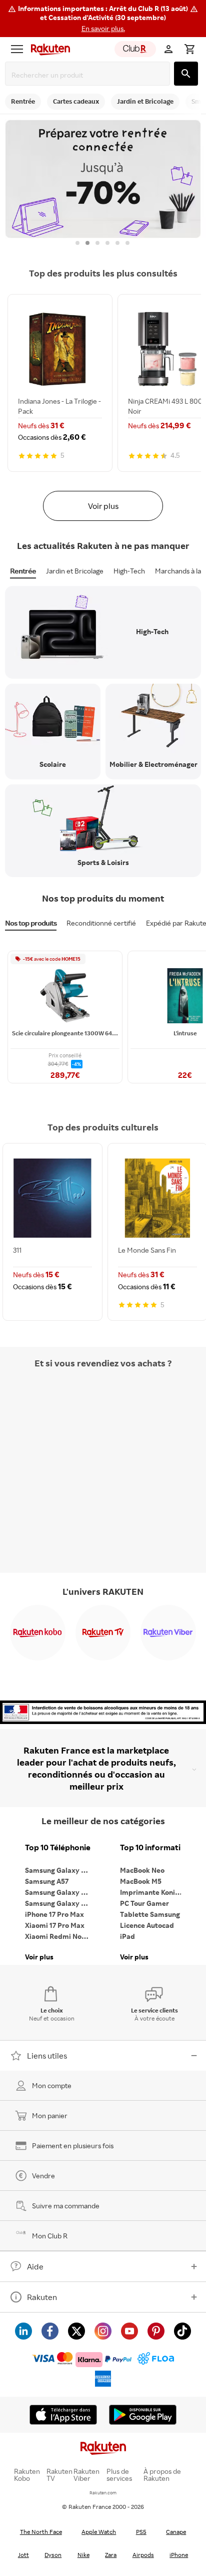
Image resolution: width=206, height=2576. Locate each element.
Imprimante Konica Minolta (155, 1892)
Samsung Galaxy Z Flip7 (60, 1892)
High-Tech (129, 571)
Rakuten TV (59, 2475)
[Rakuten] (48, 49)
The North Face (41, 2532)
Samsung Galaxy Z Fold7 (60, 1903)
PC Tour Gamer (144, 1903)
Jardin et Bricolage (75, 571)
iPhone (179, 2555)
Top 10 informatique (155, 1847)
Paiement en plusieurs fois (73, 2145)
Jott (23, 2555)
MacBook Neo (142, 1870)
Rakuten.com (103, 2493)
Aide (35, 2266)
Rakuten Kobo (27, 2475)
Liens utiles (47, 2056)
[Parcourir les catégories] (17, 49)
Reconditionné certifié (101, 923)
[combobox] (89, 75)
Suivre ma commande (66, 2206)
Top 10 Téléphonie (58, 1847)
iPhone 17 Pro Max (54, 1914)
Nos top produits (31, 923)
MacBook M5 (141, 1881)
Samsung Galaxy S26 (59, 1870)
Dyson (53, 2555)
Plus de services (119, 2475)
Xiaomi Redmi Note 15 (60, 1936)
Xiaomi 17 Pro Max (55, 1925)
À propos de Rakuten (162, 2475)
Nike (83, 2555)
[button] (103, 19)
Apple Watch (99, 2532)
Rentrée (23, 571)
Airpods (143, 2555)
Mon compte (52, 2085)
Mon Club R (50, 2236)
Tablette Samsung (150, 1914)
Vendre (43, 2176)
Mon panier (50, 2115)
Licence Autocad (147, 1925)
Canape (176, 2532)
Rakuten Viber (86, 2475)
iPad (127, 1936)
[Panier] (189, 49)
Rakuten (42, 2297)
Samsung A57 (47, 1881)
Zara (111, 2555)
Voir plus (103, 506)
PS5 (141, 2532)
